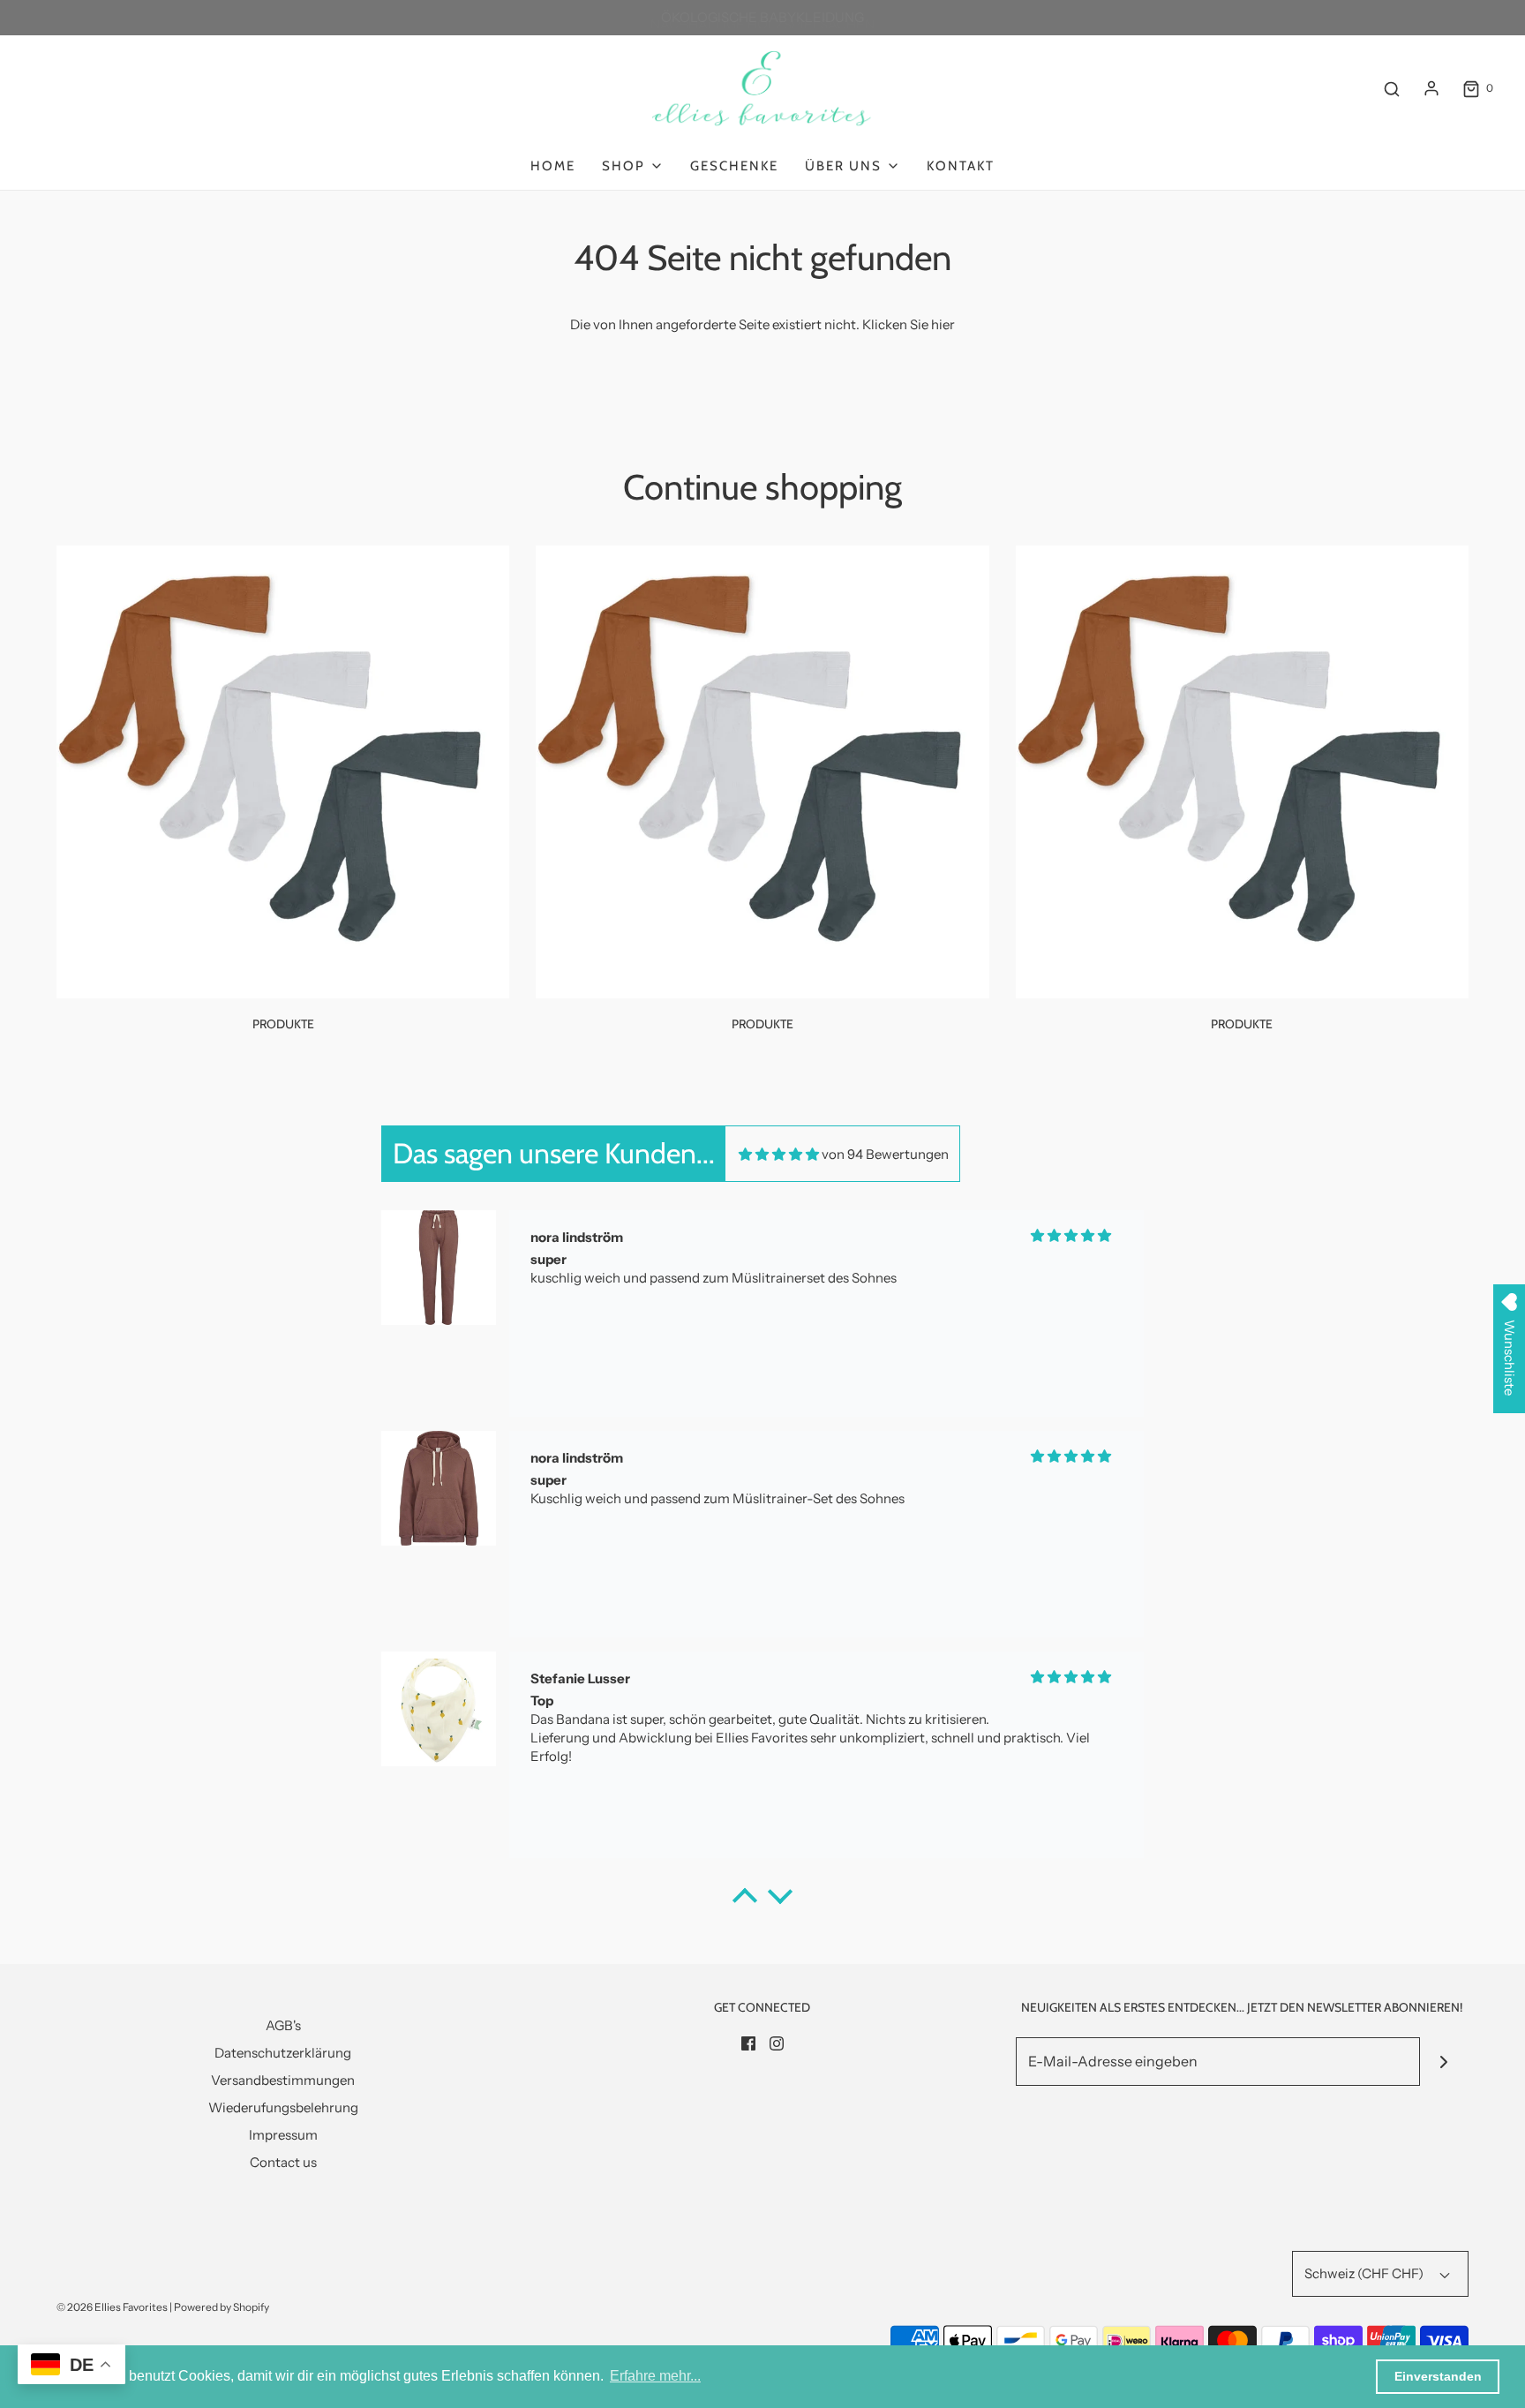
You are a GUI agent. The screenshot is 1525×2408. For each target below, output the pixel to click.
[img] (779, 1154)
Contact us (283, 2162)
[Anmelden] (1431, 88)
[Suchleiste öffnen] (1392, 89)
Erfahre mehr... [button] (655, 2376)
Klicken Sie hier (909, 324)
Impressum (283, 2135)
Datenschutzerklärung (283, 2053)
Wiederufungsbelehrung (283, 2107)
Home (553, 166)
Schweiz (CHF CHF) (1365, 2273)
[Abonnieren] (1444, 2062)
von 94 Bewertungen (885, 1154)
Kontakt (961, 166)
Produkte (283, 1024)
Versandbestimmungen (283, 2080)
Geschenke (734, 166)
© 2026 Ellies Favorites (112, 2307)
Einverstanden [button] (1438, 2376)
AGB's (283, 2025)
